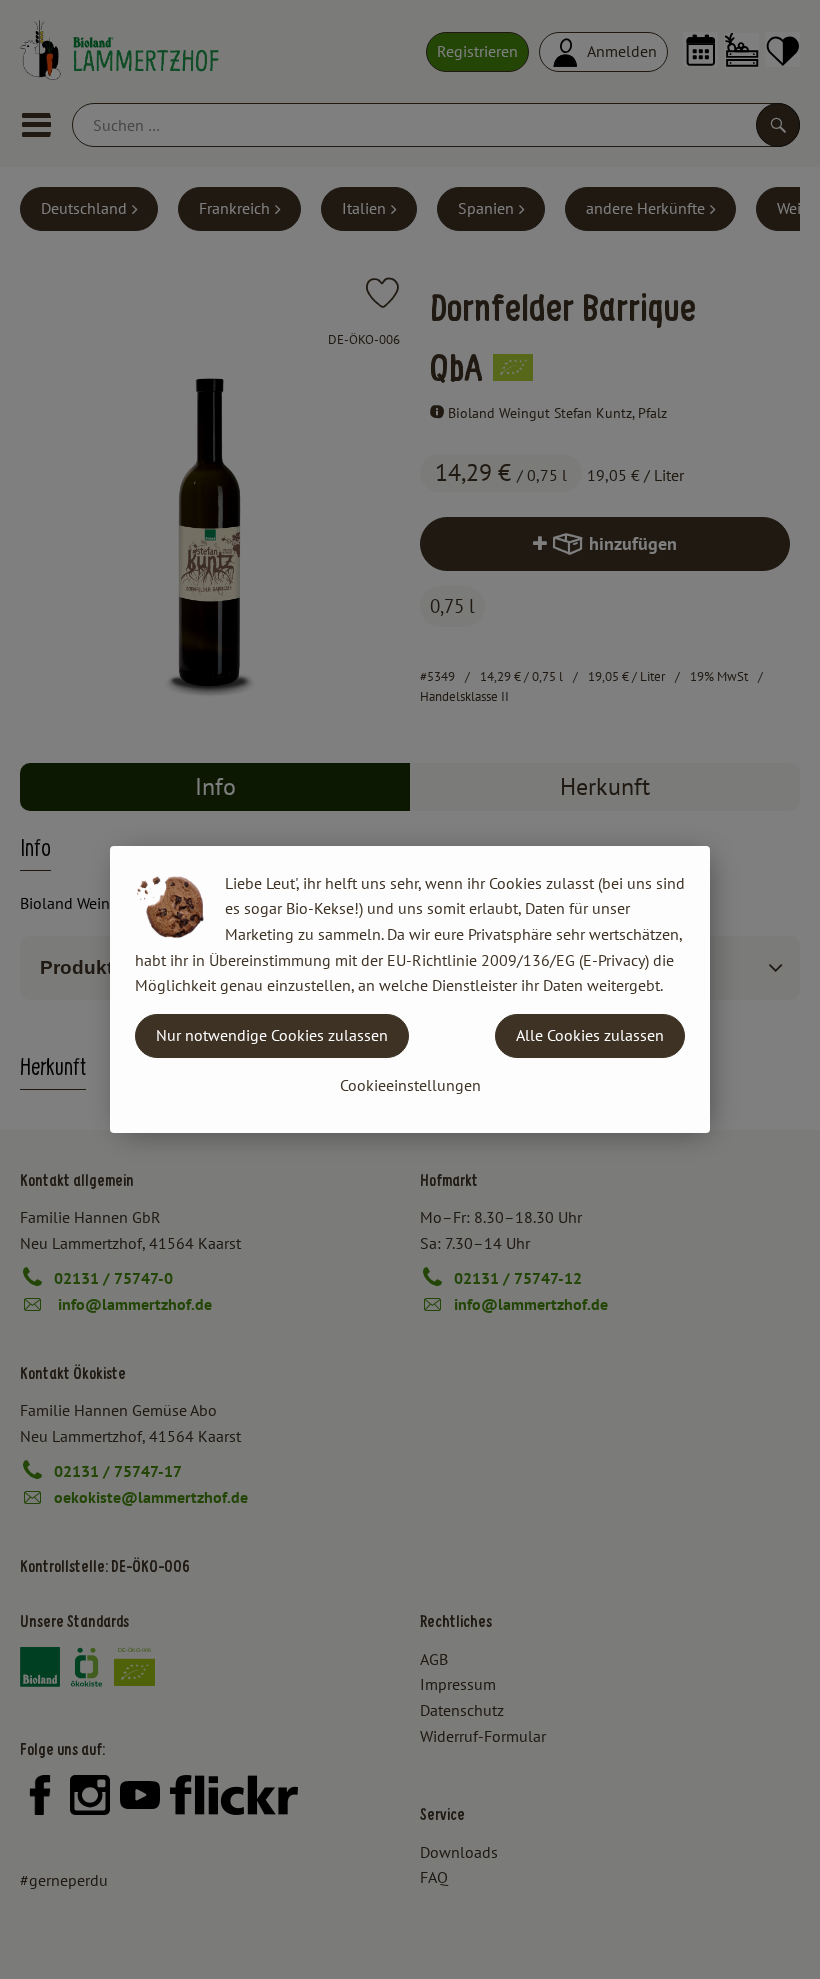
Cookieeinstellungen (410, 1085)
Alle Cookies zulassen (590, 1035)
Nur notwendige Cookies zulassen (272, 1035)
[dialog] (410, 989)
